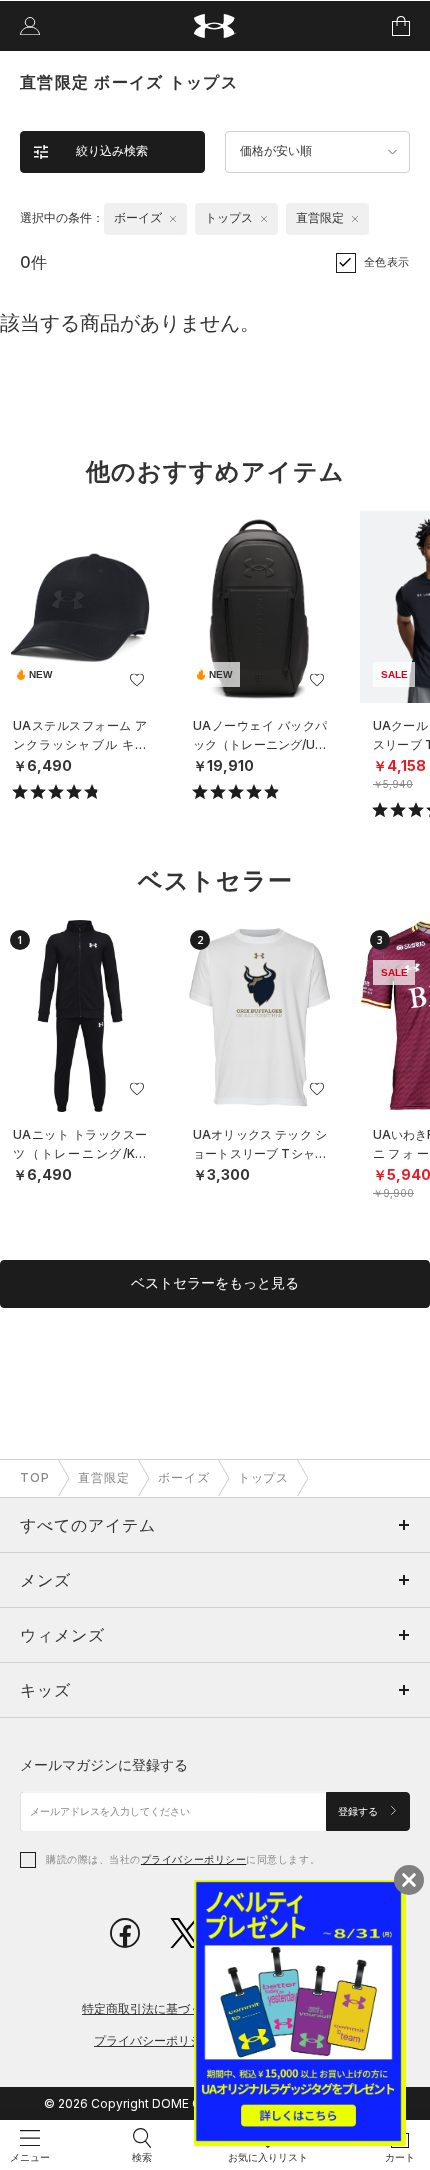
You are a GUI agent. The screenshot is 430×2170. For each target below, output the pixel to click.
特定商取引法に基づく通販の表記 (172, 2008)
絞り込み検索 (112, 151)
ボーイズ (184, 1477)
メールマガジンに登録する (104, 1764)
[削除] (173, 219)
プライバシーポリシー (193, 1859)
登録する (359, 1811)
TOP (35, 1477)
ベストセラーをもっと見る (215, 1283)
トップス (264, 1477)
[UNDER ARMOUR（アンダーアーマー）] (215, 26)
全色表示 (387, 262)
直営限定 (104, 1477)
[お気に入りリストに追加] (137, 680)
